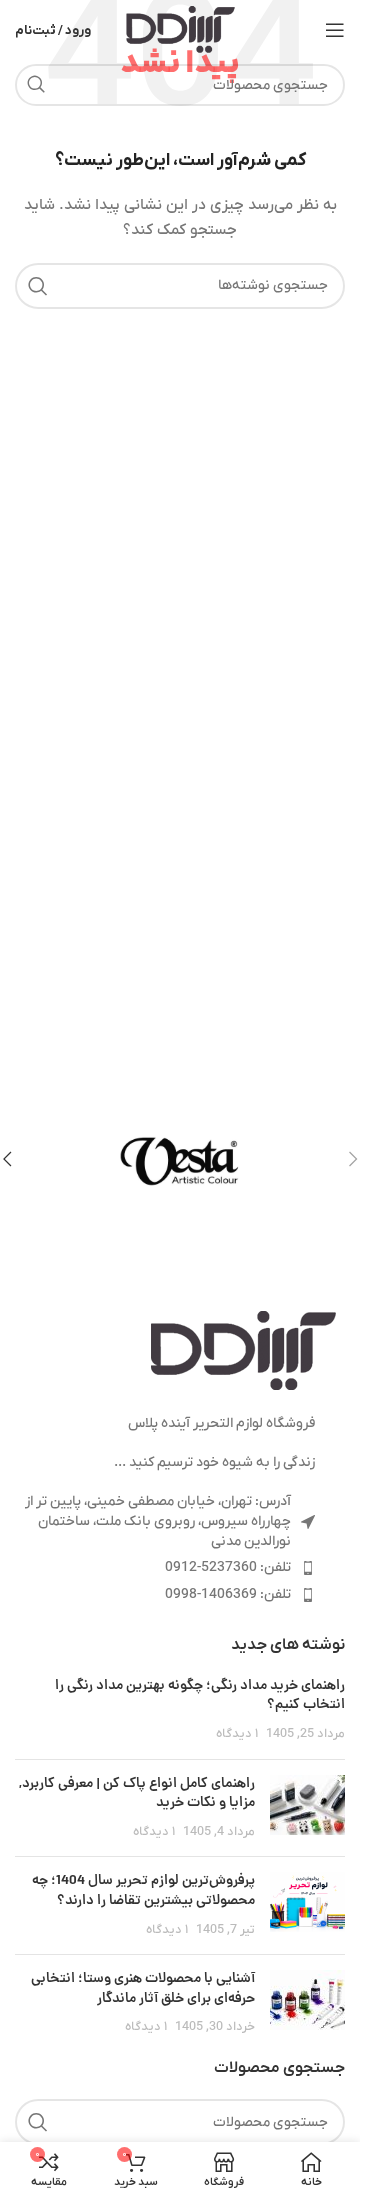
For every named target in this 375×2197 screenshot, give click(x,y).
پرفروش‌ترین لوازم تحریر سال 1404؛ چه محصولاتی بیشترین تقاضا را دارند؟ (143, 1891)
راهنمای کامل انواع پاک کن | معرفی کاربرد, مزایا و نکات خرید (137, 1794)
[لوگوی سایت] (180, 29)
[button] (353, 1159)
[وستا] (180, 1159)
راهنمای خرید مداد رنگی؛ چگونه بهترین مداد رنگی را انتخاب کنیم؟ (200, 1696)
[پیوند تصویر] (242, 1350)
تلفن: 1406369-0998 (228, 1594)
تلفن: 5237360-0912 (228, 1567)
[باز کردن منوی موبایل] (335, 30)
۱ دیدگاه (237, 1734)
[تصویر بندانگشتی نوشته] (307, 1808)
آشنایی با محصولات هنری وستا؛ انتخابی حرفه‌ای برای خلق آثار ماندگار (143, 1989)
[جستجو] (36, 85)
